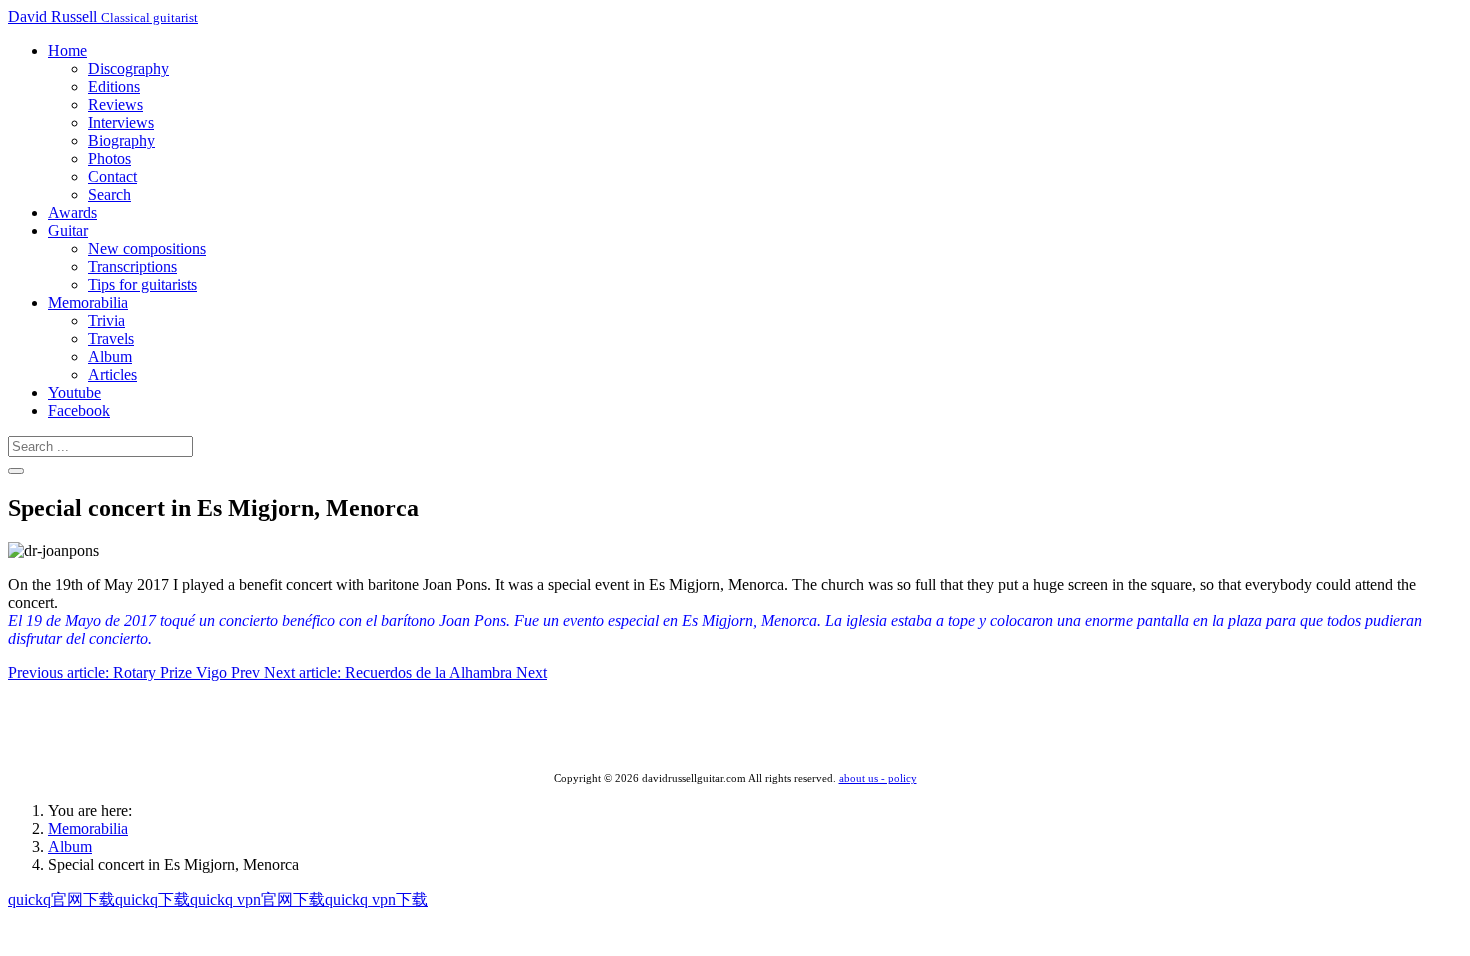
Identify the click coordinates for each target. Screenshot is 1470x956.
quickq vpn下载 (376, 899)
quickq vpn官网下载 (257, 899)
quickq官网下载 (61, 899)
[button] (67, 50)
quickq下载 (152, 899)
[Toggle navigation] (16, 471)
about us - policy (878, 778)
